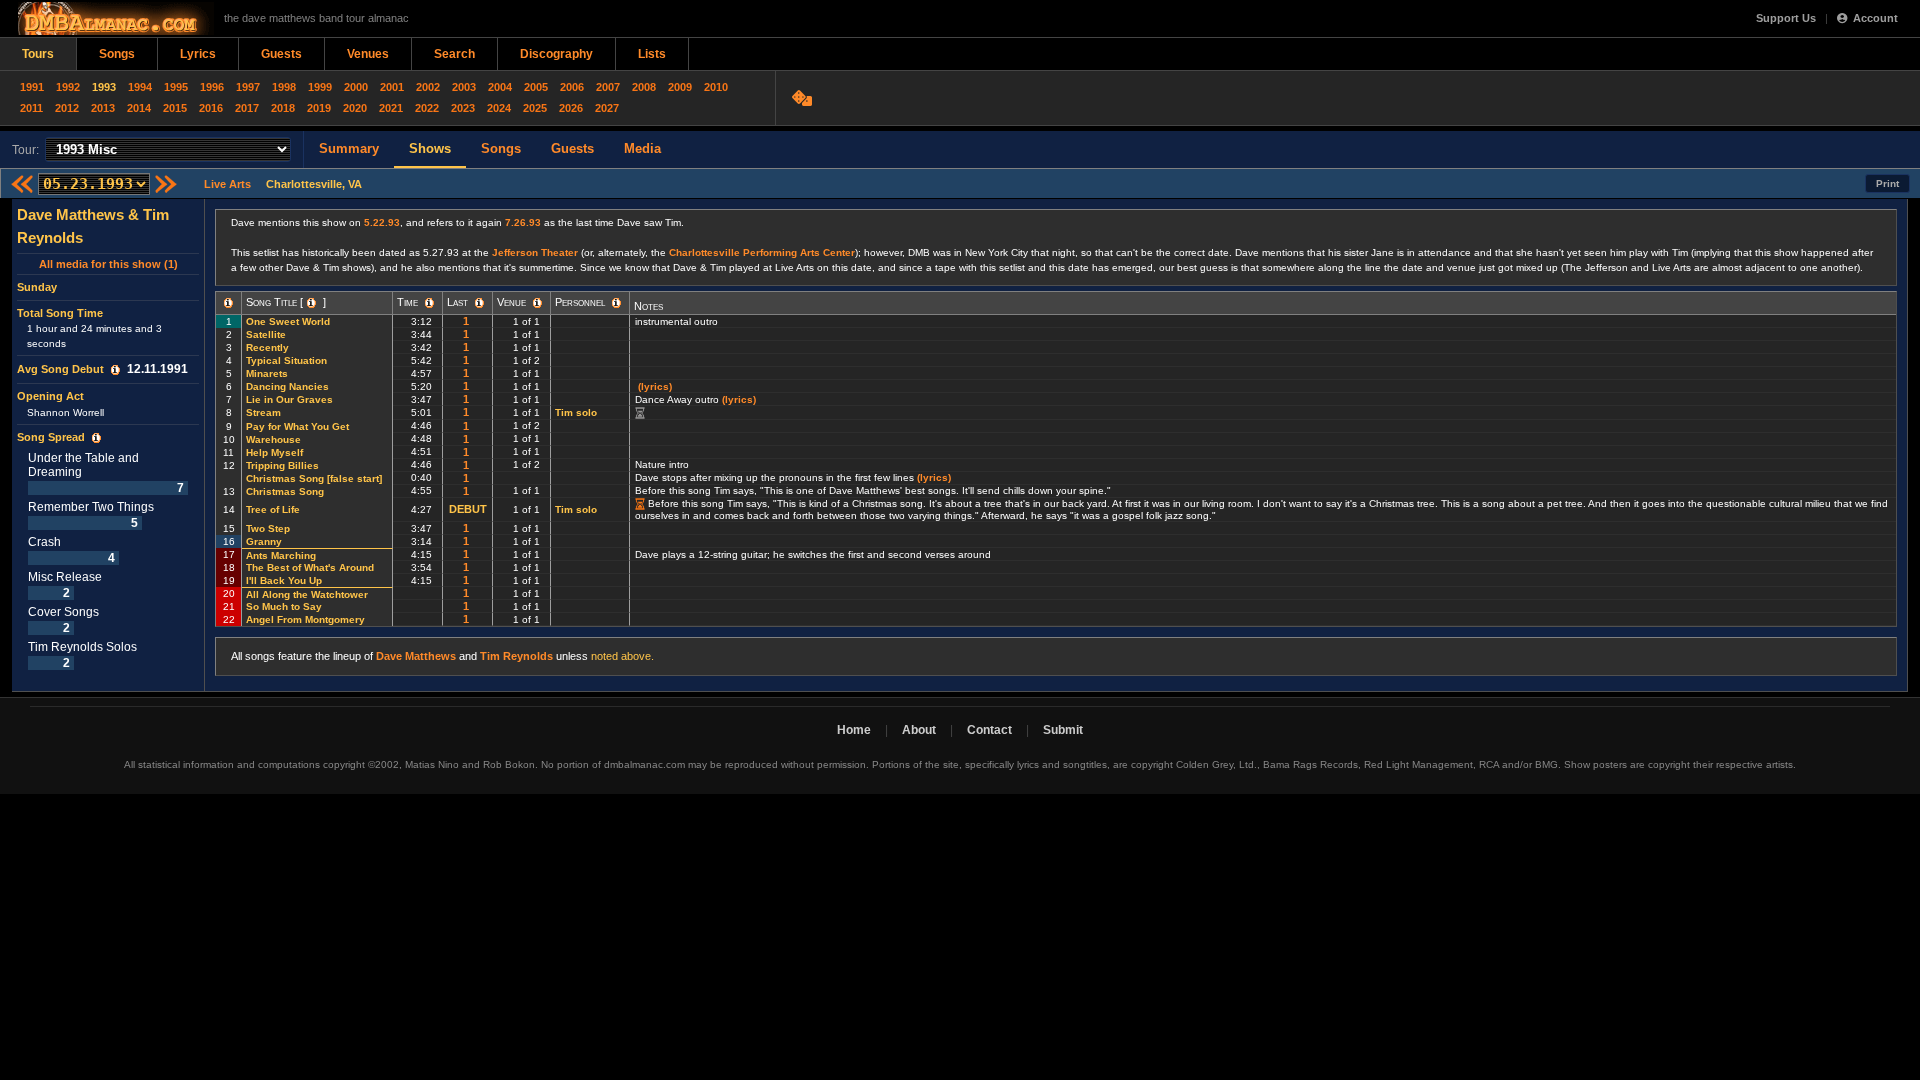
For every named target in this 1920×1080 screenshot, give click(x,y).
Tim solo (576, 412)
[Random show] (804, 98)
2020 (355, 108)
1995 (176, 87)
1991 (32, 87)
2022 (427, 108)
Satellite (266, 334)
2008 (644, 87)
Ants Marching (281, 555)
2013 (103, 108)
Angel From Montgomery (305, 619)
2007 (608, 87)
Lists (652, 54)
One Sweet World (288, 321)
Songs (117, 54)
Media (642, 148)
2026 (571, 108)
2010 (716, 87)
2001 (392, 87)
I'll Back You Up (284, 580)
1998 (284, 87)
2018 (283, 108)
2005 (536, 87)
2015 (175, 108)
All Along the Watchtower (307, 594)
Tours (38, 54)
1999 (320, 87)
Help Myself (274, 452)
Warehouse (273, 439)
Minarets (267, 373)
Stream (263, 412)
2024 (499, 108)
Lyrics (198, 54)
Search (454, 54)
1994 (140, 87)
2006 (572, 87)
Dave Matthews (416, 656)
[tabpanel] (108, 445)
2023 (463, 108)
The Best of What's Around (310, 567)
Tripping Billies (282, 465)
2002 (428, 87)
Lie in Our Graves (289, 399)
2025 (535, 108)
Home (854, 730)
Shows (430, 148)
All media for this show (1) (108, 264)
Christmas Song (285, 491)
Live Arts (227, 184)
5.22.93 (382, 222)
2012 (67, 108)
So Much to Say (284, 606)
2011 (31, 108)
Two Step (268, 528)
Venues (368, 54)
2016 (211, 108)
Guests (281, 54)
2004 (500, 87)
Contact (989, 730)
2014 (139, 108)
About (919, 730)
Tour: (25, 150)
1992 (68, 87)
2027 (607, 108)
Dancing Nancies (287, 386)
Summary (349, 148)
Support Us (1786, 18)
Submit (1063, 730)
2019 (319, 108)
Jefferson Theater (535, 252)
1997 (248, 87)
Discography (556, 54)
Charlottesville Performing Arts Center (762, 252)
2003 (464, 87)
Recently (267, 347)
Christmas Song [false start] (315, 478)
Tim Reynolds (516, 656)
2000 (356, 87)
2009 (680, 87)
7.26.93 (523, 222)
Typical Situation (286, 360)
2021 (391, 108)
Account (1875, 18)
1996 (212, 87)
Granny (264, 541)
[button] (115, 370)
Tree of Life (273, 509)
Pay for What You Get (297, 426)
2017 (247, 108)
